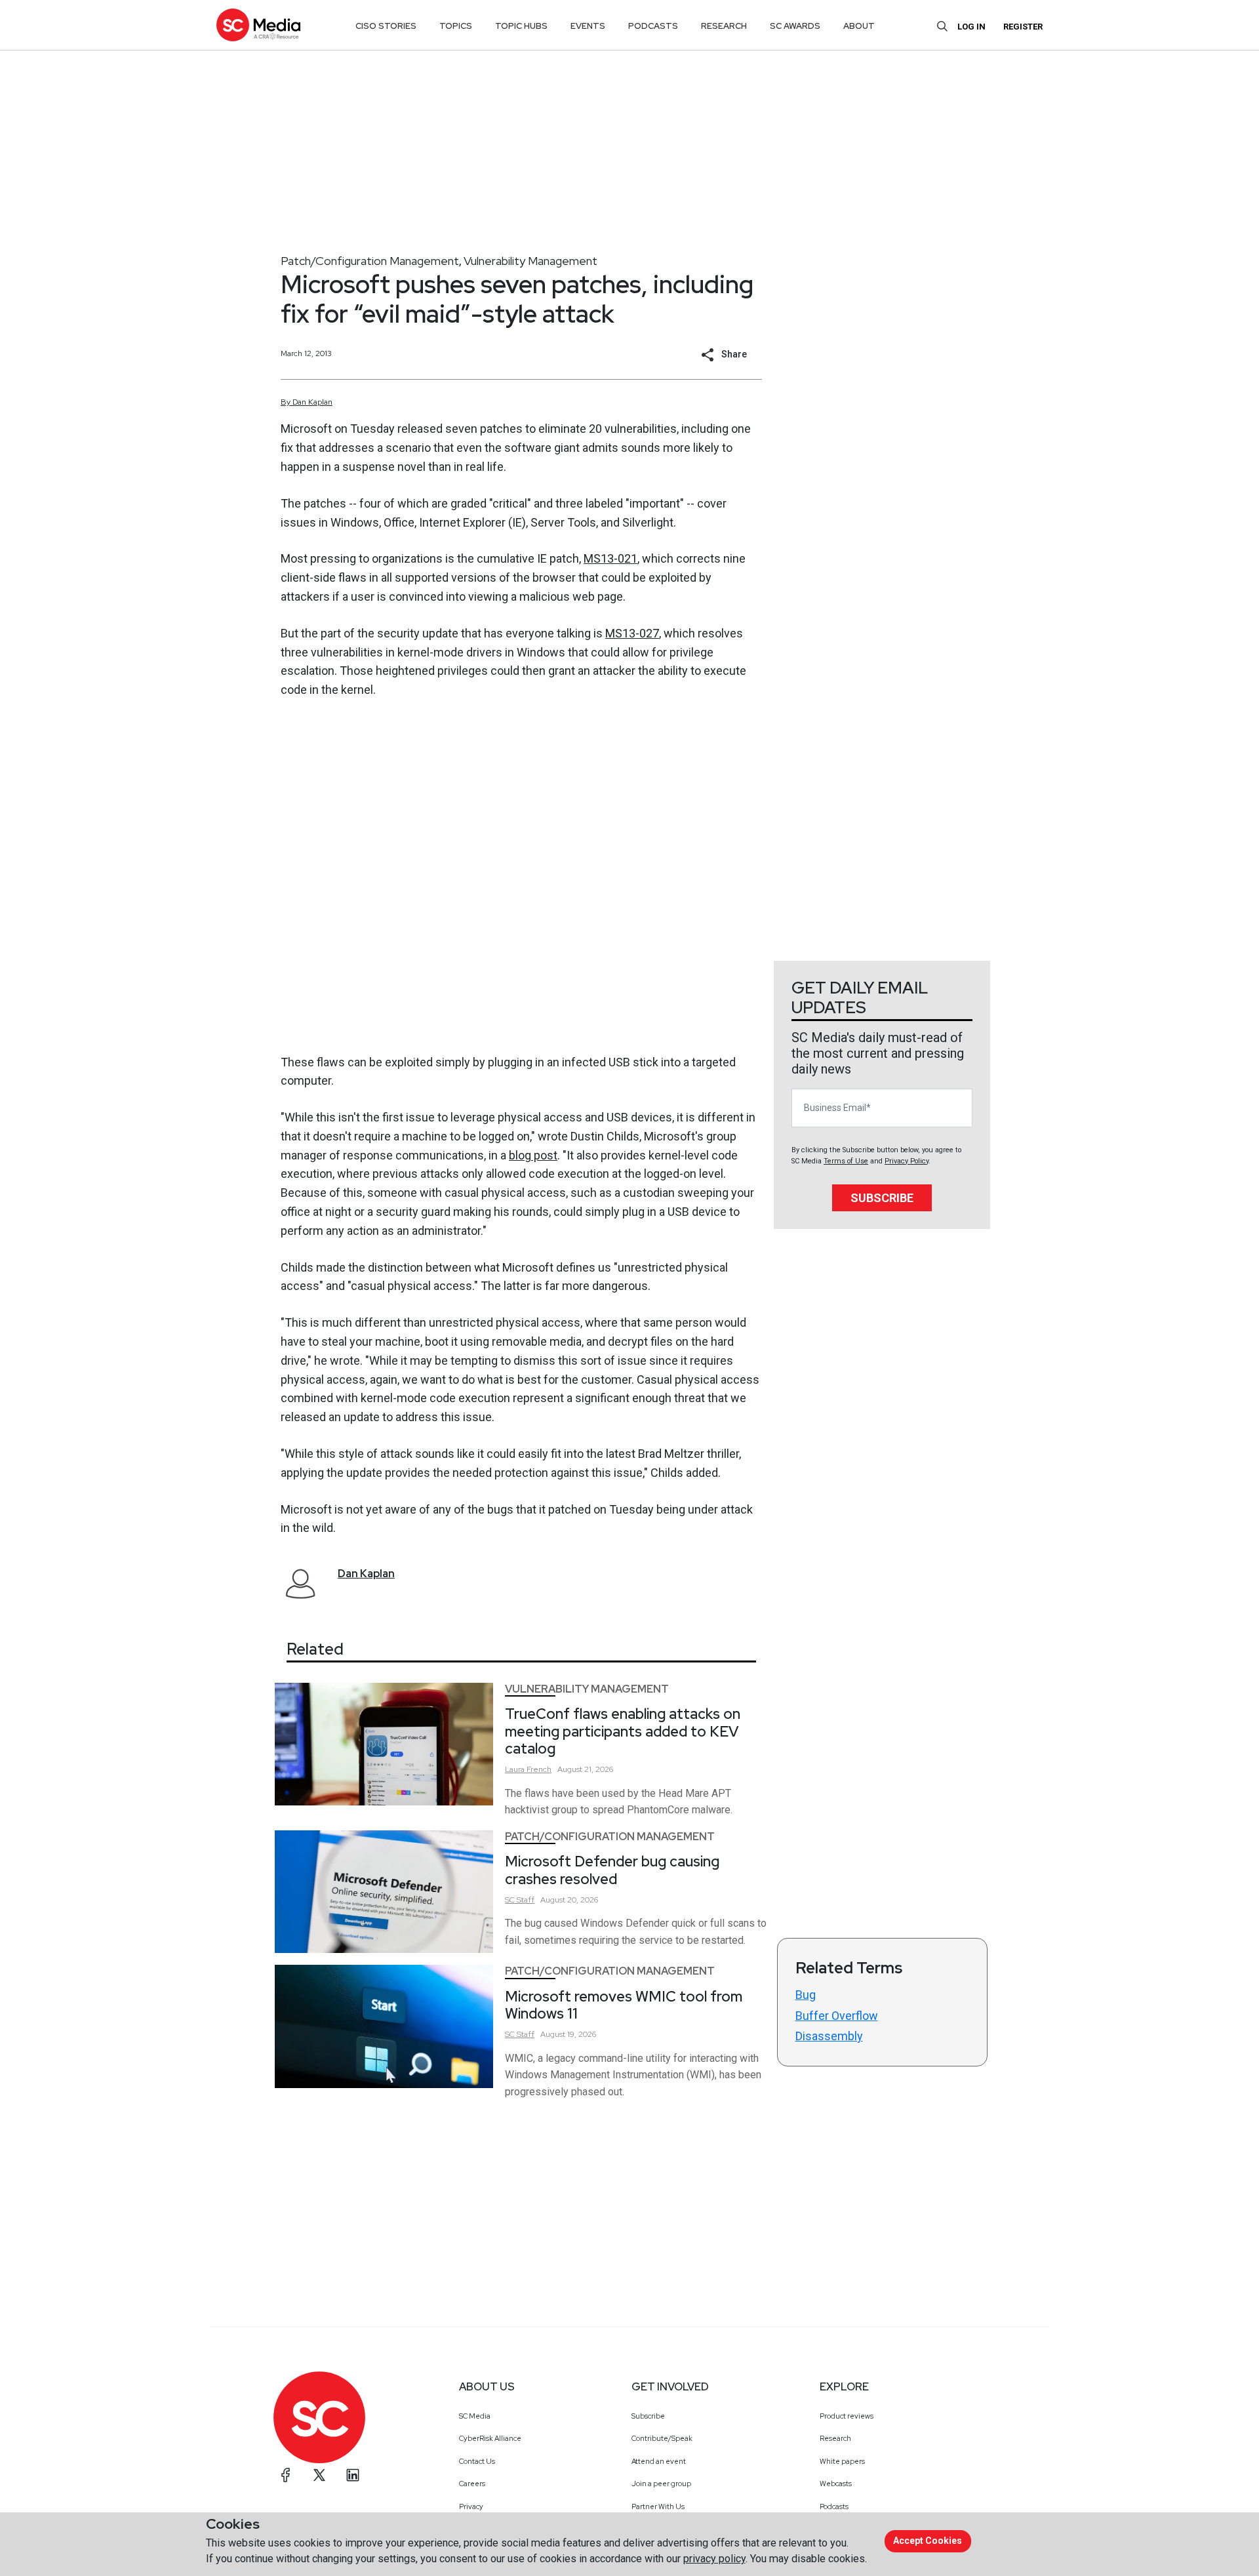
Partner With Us (658, 2506)
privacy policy (714, 2559)
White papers (842, 2461)
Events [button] (588, 26)
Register (1023, 27)
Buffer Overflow (837, 2016)
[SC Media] (258, 25)
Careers (472, 2484)
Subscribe (882, 1198)
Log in (971, 27)
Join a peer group (661, 2484)
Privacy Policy (907, 1161)
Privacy (471, 2506)
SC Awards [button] (795, 26)
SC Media (475, 2416)
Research (835, 2438)
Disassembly (829, 2036)
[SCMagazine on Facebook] (286, 2475)
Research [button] (724, 26)
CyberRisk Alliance (490, 2438)
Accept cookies (928, 2541)
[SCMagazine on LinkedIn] (353, 2475)
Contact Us (477, 2461)
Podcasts (834, 2506)
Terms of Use (846, 1161)
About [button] (859, 26)
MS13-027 (632, 633)
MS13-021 (610, 558)
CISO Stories (386, 26)
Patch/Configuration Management (370, 261)
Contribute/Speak (662, 2438)
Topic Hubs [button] (521, 26)
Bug (806, 1995)
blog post (533, 1155)
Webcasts (836, 2484)
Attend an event (659, 2461)
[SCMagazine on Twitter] (319, 2475)
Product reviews (847, 2416)
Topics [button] (456, 26)
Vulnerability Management (530, 261)
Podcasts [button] (653, 26)
